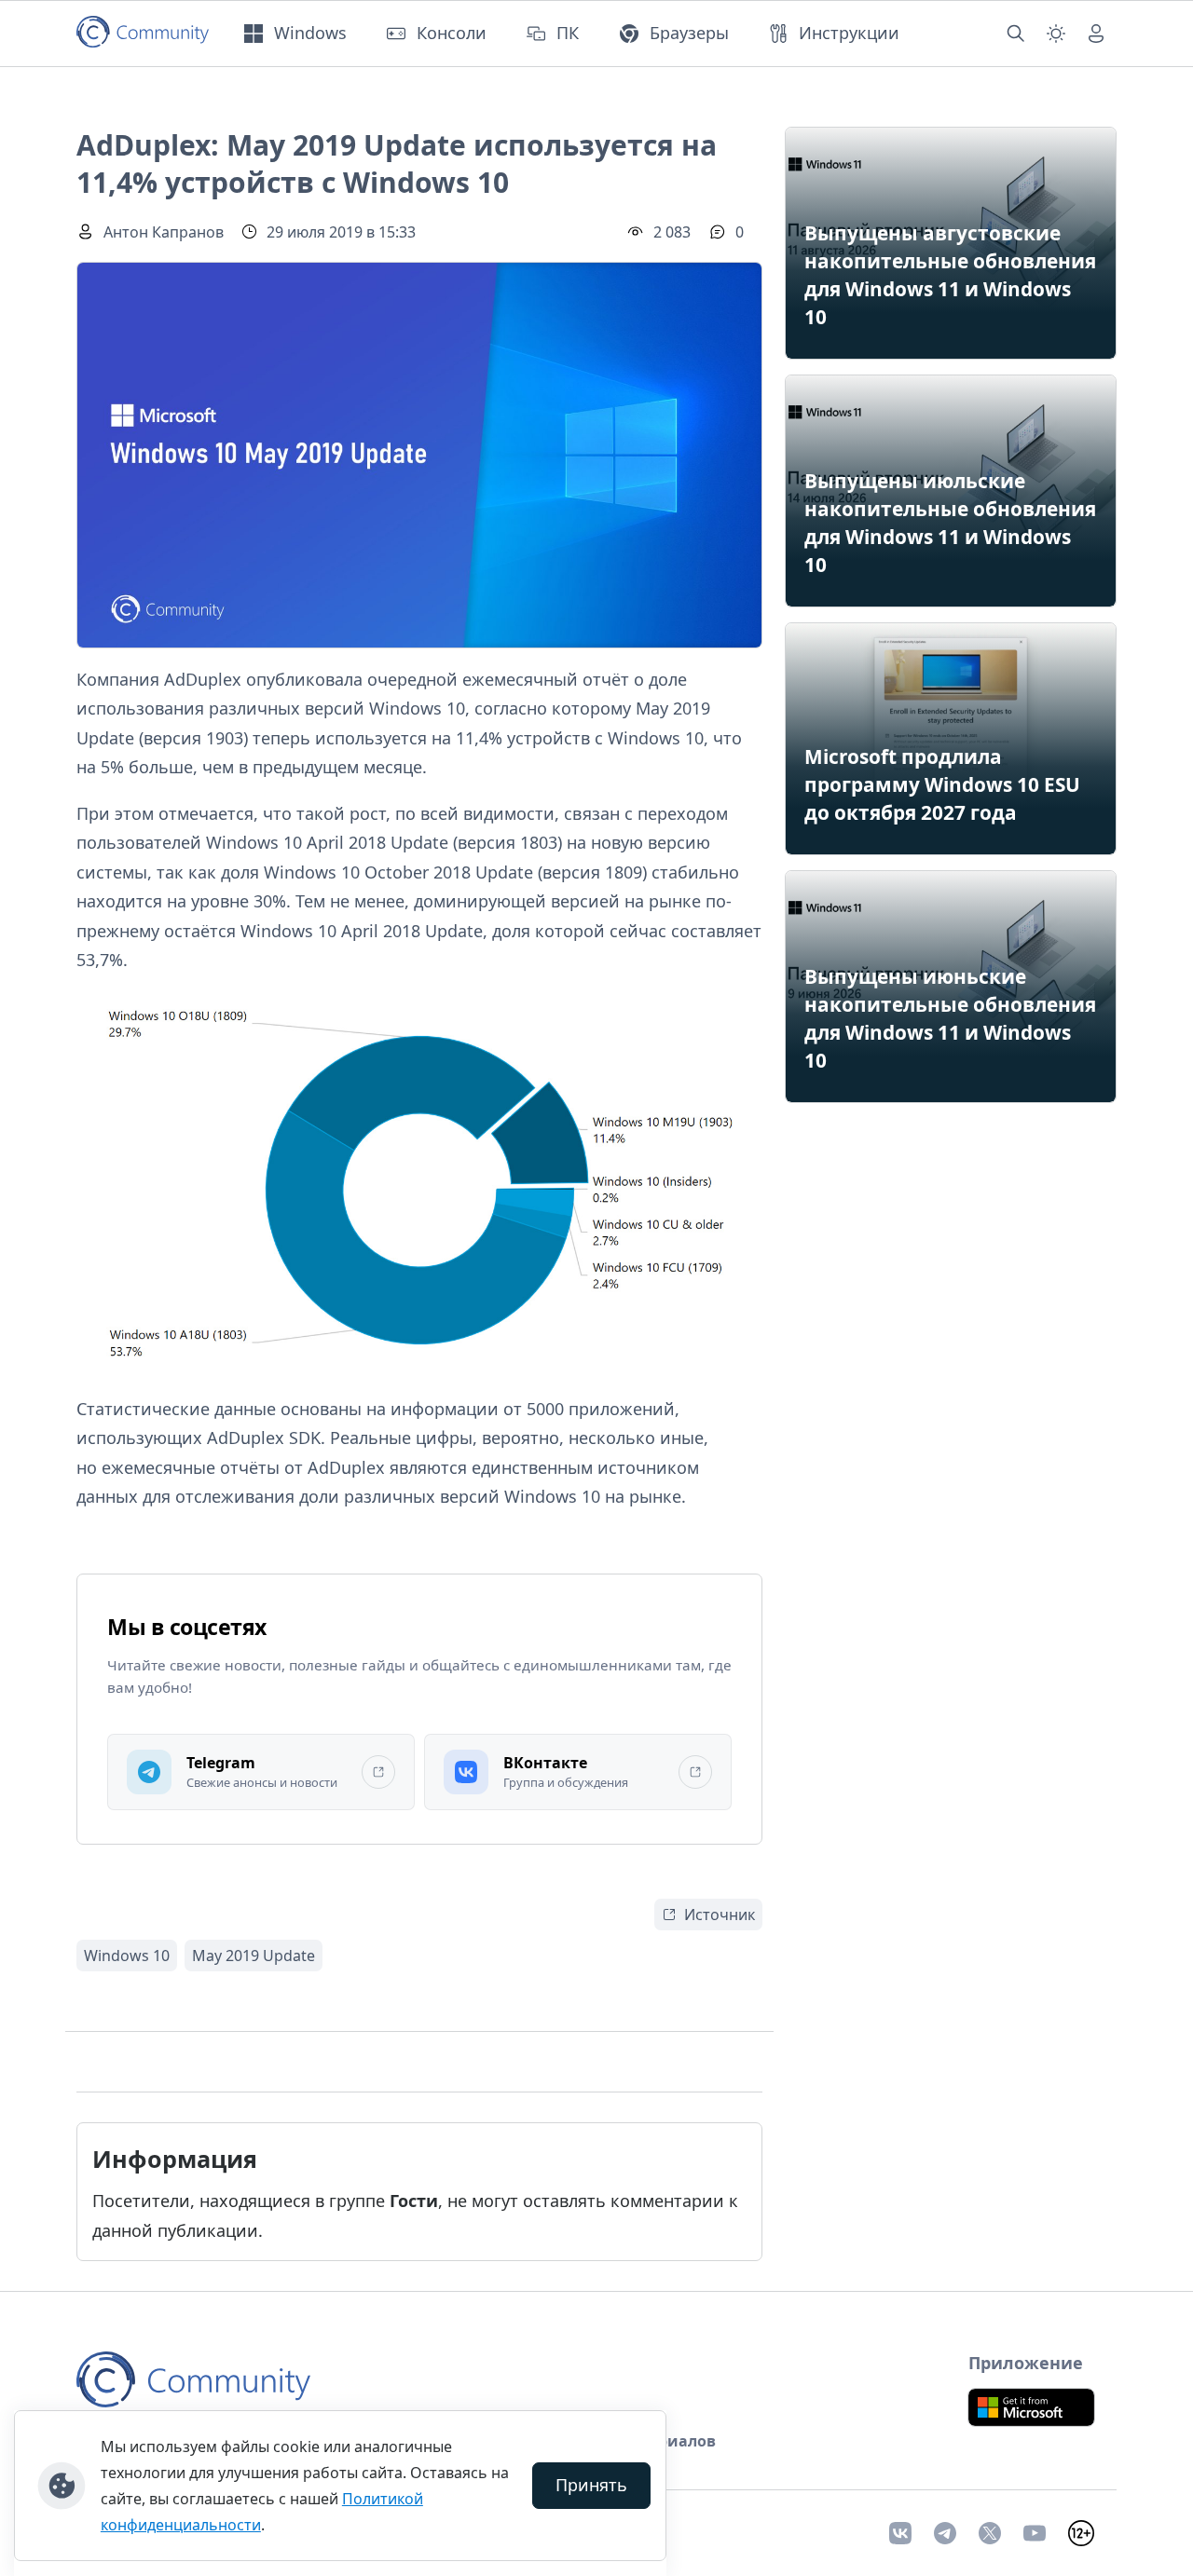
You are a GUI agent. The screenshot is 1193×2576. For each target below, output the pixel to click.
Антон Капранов (164, 232)
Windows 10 (127, 1956)
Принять (591, 2485)
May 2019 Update (254, 1956)
